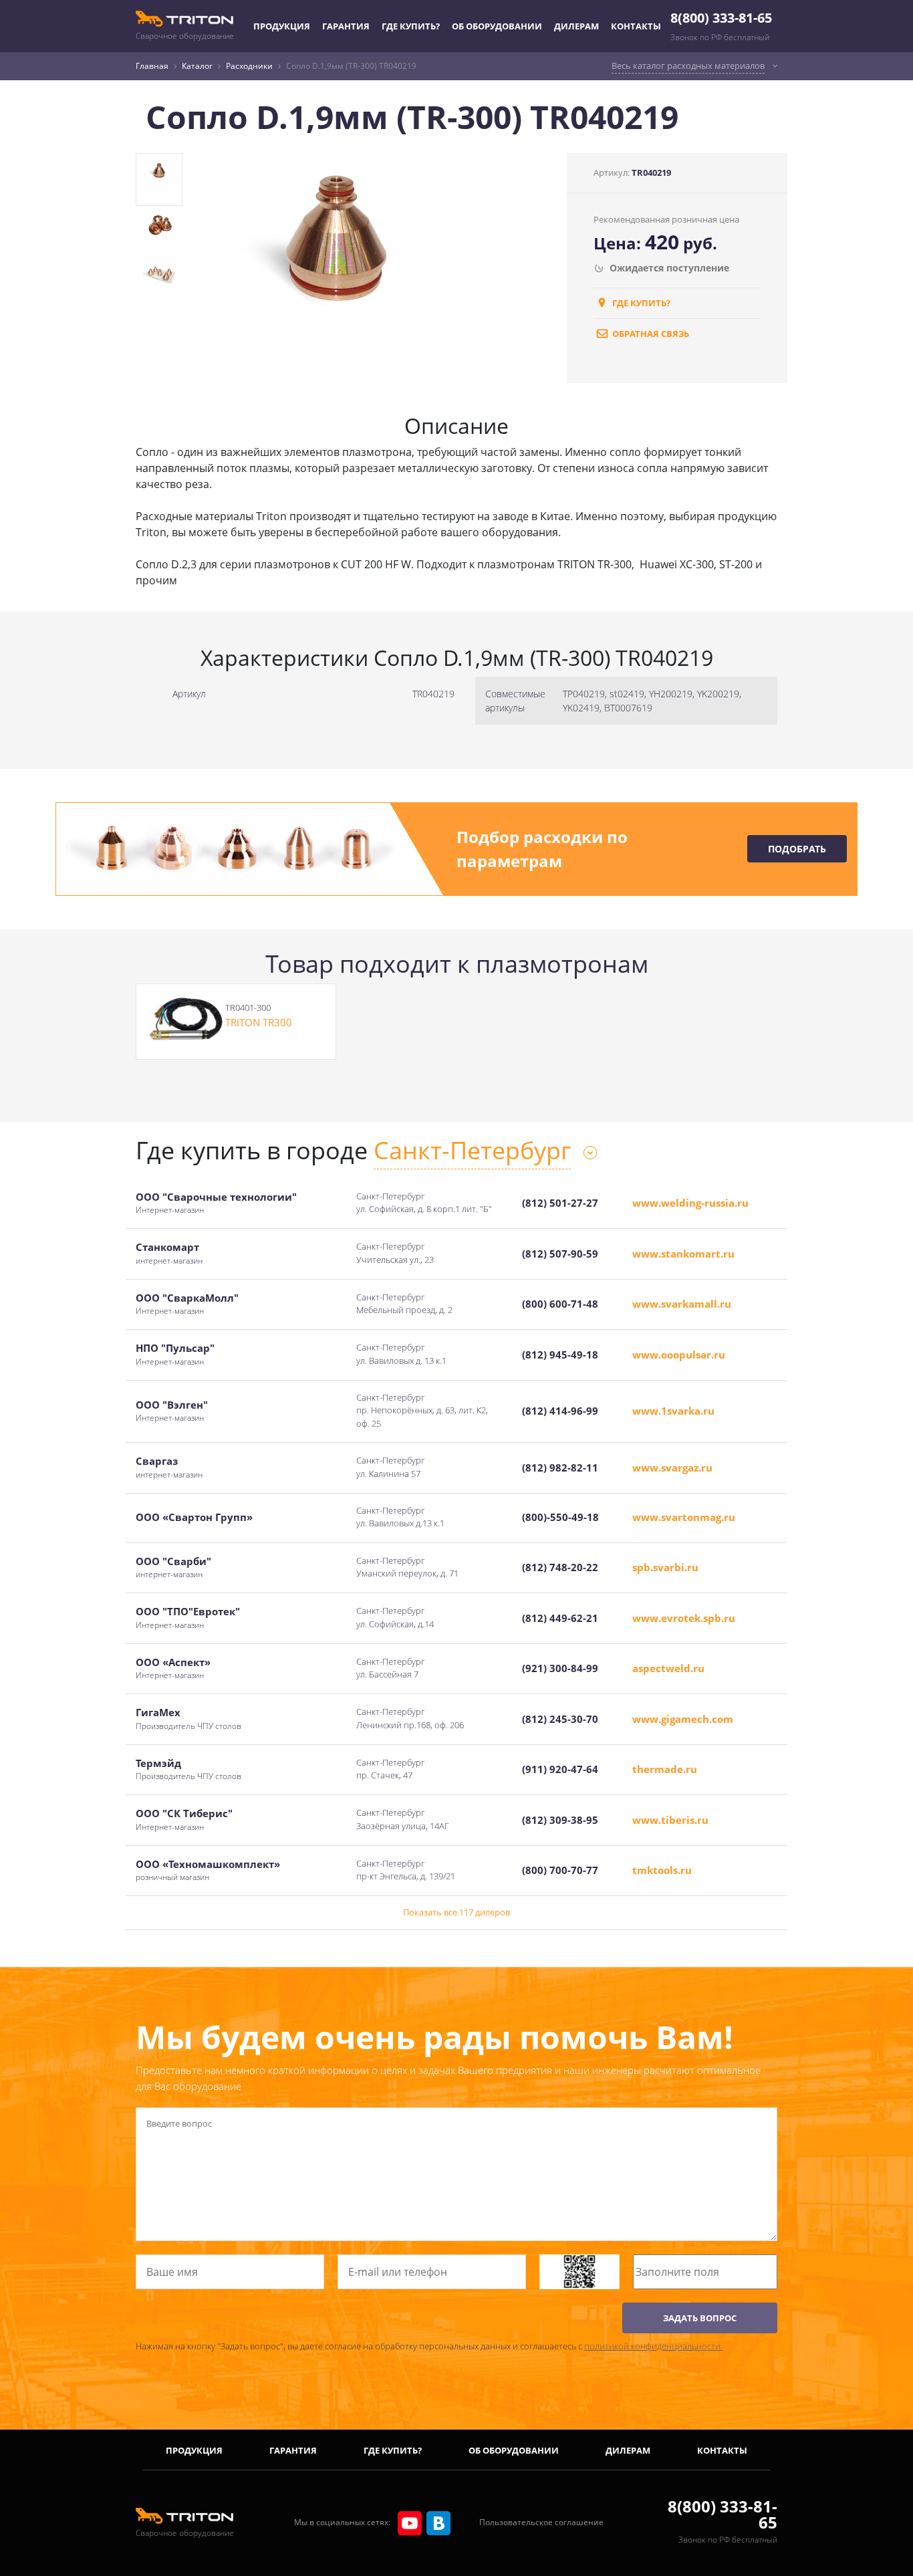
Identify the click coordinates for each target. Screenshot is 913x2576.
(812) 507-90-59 (560, 1254)
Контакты (636, 26)
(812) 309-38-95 (560, 1820)
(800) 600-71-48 (560, 1304)
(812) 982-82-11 (560, 1468)
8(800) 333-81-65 (721, 18)
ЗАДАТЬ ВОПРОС (700, 2318)
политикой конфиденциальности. (653, 2346)
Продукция (282, 26)
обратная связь (650, 334)
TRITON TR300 (259, 1022)
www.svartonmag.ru (684, 1517)
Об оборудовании (497, 26)
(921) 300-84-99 (560, 1668)
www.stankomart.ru (683, 1254)
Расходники (249, 66)
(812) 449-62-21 (560, 1618)
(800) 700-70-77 (560, 1870)
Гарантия (346, 26)
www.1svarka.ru (673, 1411)
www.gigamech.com (683, 1719)
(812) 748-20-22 (560, 1567)
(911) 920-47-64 (560, 1769)
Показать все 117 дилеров (456, 1912)
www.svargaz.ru (672, 1468)
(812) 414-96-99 (560, 1411)
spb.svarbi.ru (665, 1567)
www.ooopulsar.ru (679, 1355)
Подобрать (797, 849)
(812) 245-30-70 (560, 1719)
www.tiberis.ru (670, 1820)
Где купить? (411, 26)
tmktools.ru (662, 1870)
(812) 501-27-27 (560, 1203)
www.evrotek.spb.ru (684, 1618)
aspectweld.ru (668, 1668)
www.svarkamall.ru (682, 1304)
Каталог (197, 66)
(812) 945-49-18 (560, 1355)
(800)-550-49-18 (560, 1517)
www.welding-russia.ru (690, 1203)
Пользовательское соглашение (541, 2522)
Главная (152, 66)
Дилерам (576, 26)
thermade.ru (665, 1769)
